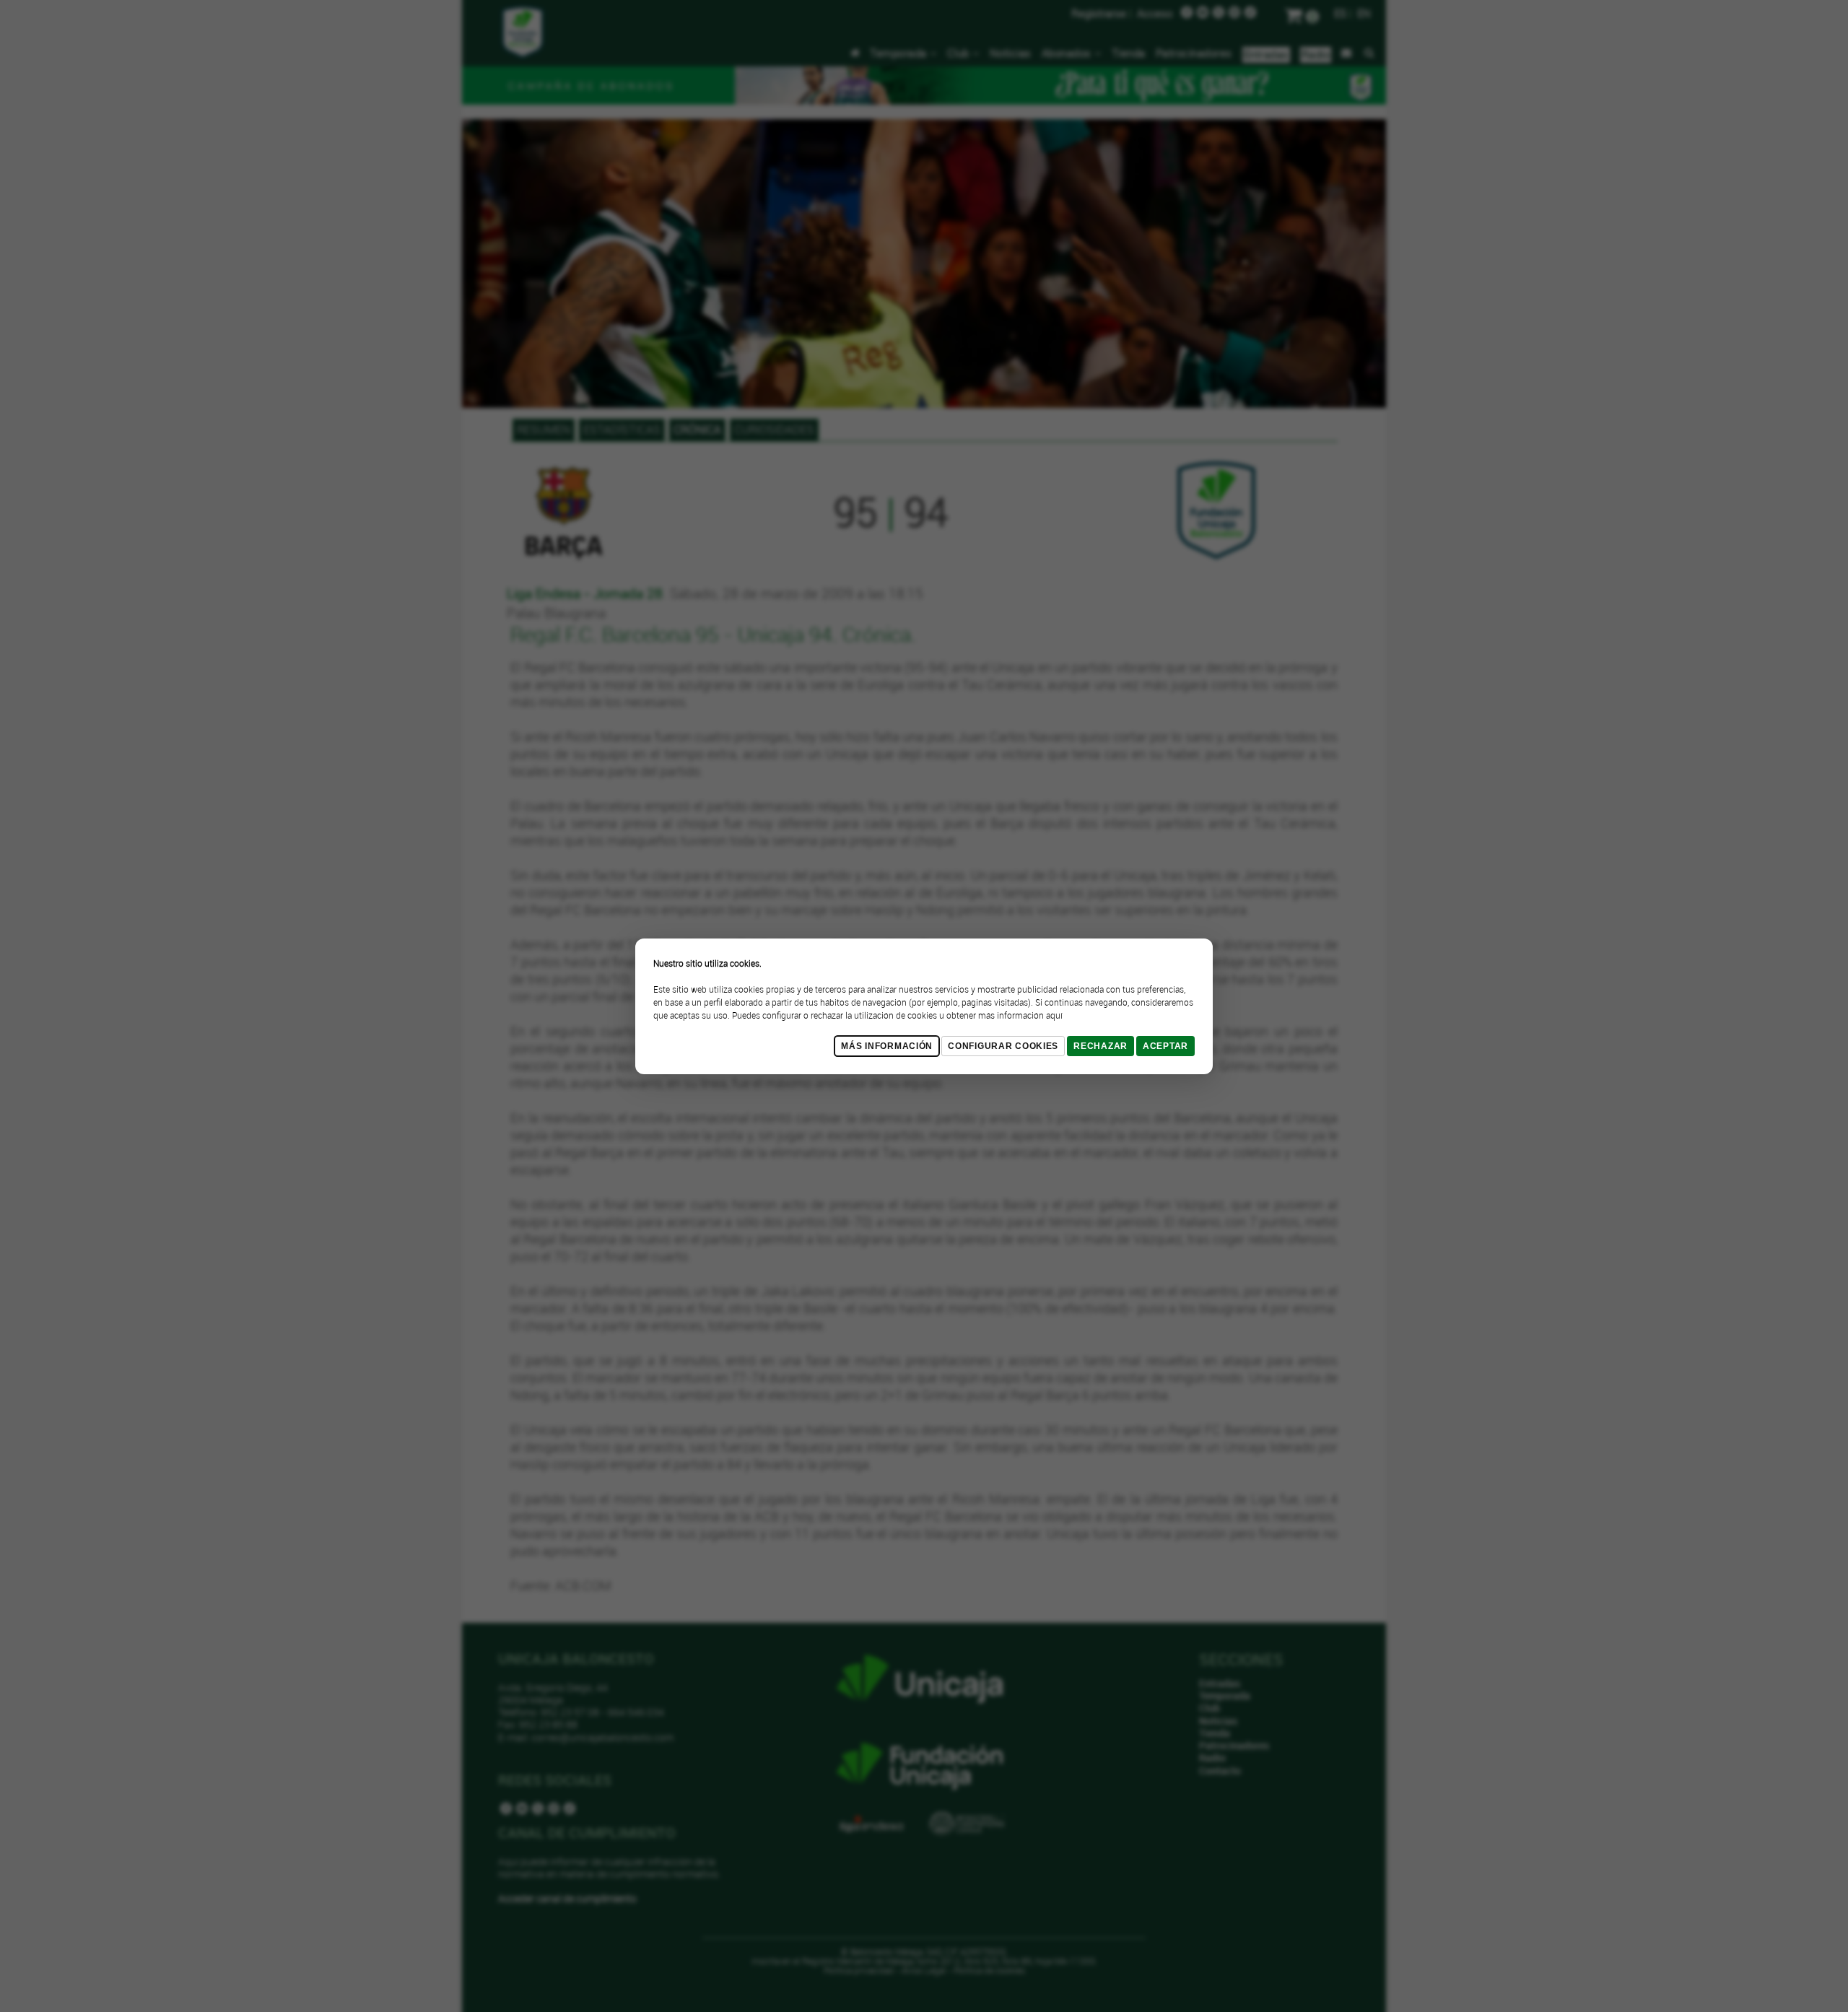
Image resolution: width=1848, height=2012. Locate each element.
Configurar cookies (1003, 1046)
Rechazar (1100, 1046)
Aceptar (1165, 1046)
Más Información (887, 1046)
